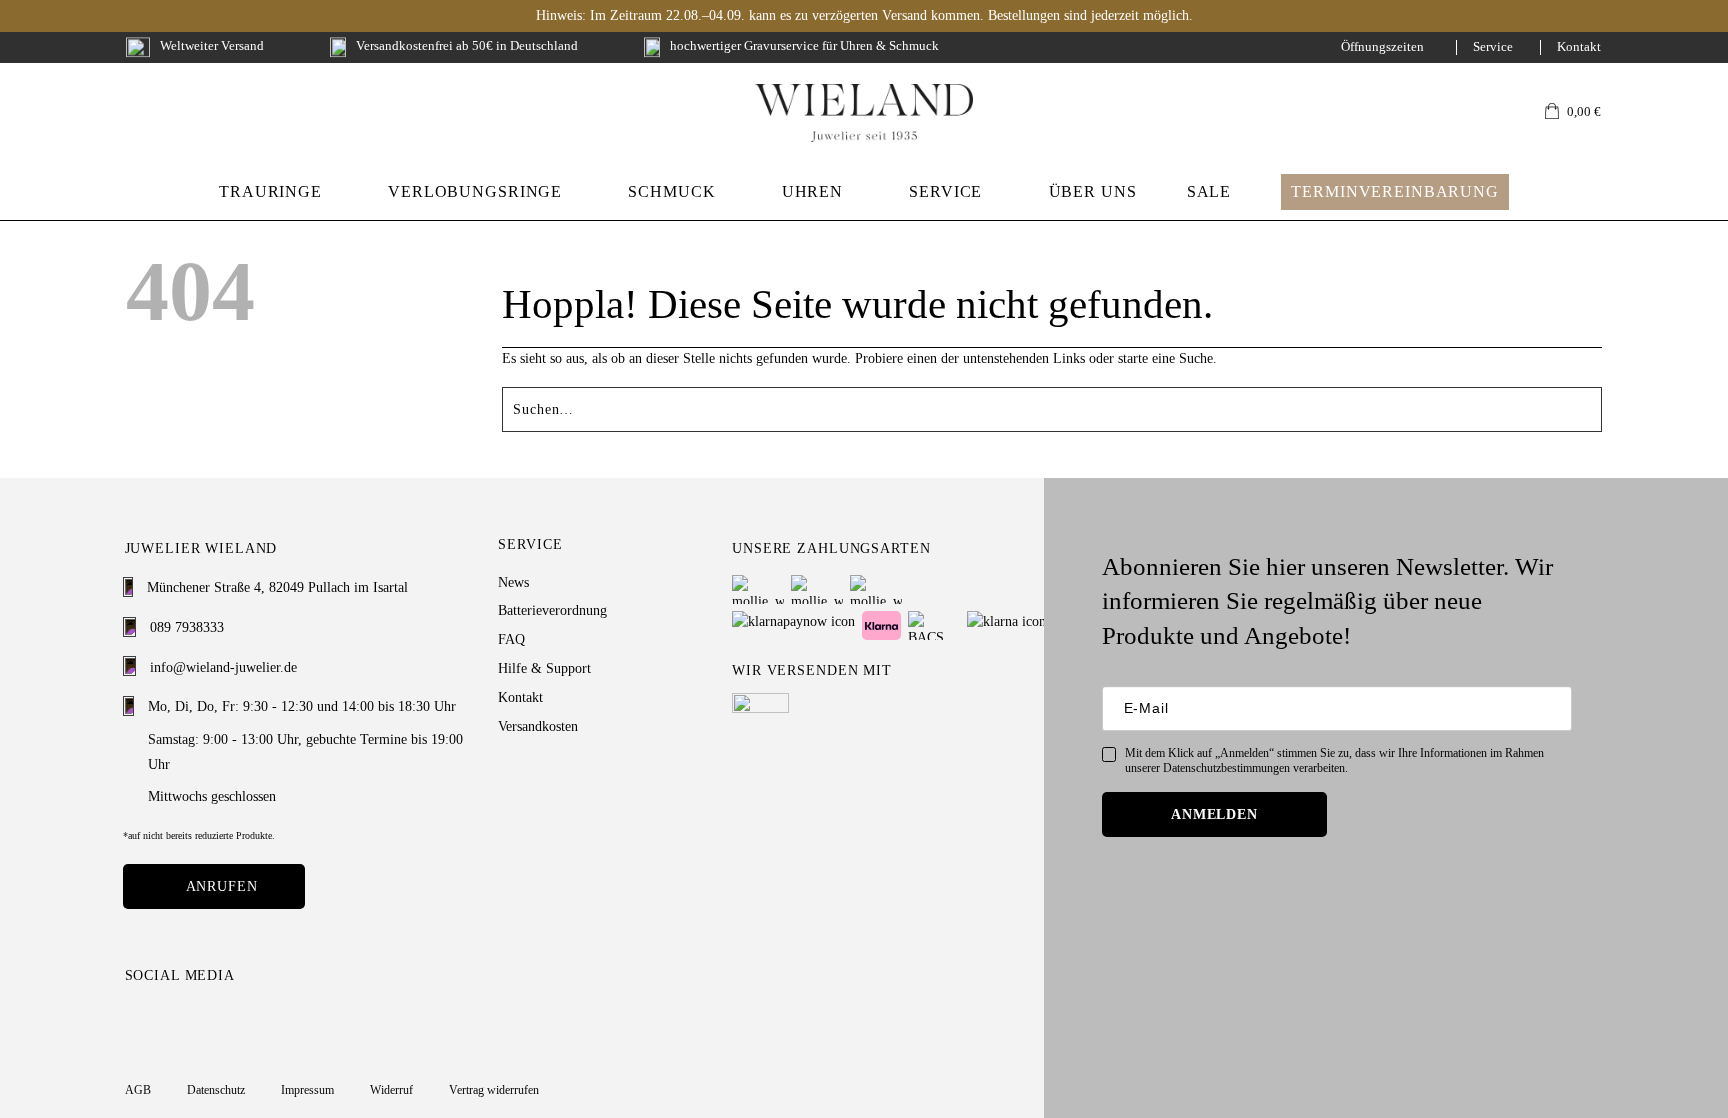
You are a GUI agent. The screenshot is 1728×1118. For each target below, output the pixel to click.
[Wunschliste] (1520, 113)
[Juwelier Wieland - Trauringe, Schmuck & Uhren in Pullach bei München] (864, 113)
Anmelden (1214, 814)
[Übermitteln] (1594, 404)
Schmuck (671, 192)
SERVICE (945, 192)
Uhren (812, 192)
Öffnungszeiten (1382, 47)
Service (1493, 47)
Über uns (1093, 192)
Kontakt (1579, 47)
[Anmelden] (1490, 113)
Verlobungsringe (475, 192)
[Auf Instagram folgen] (137, 1020)
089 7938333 (187, 627)
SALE (1209, 192)
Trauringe (270, 192)
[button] (1573, 113)
